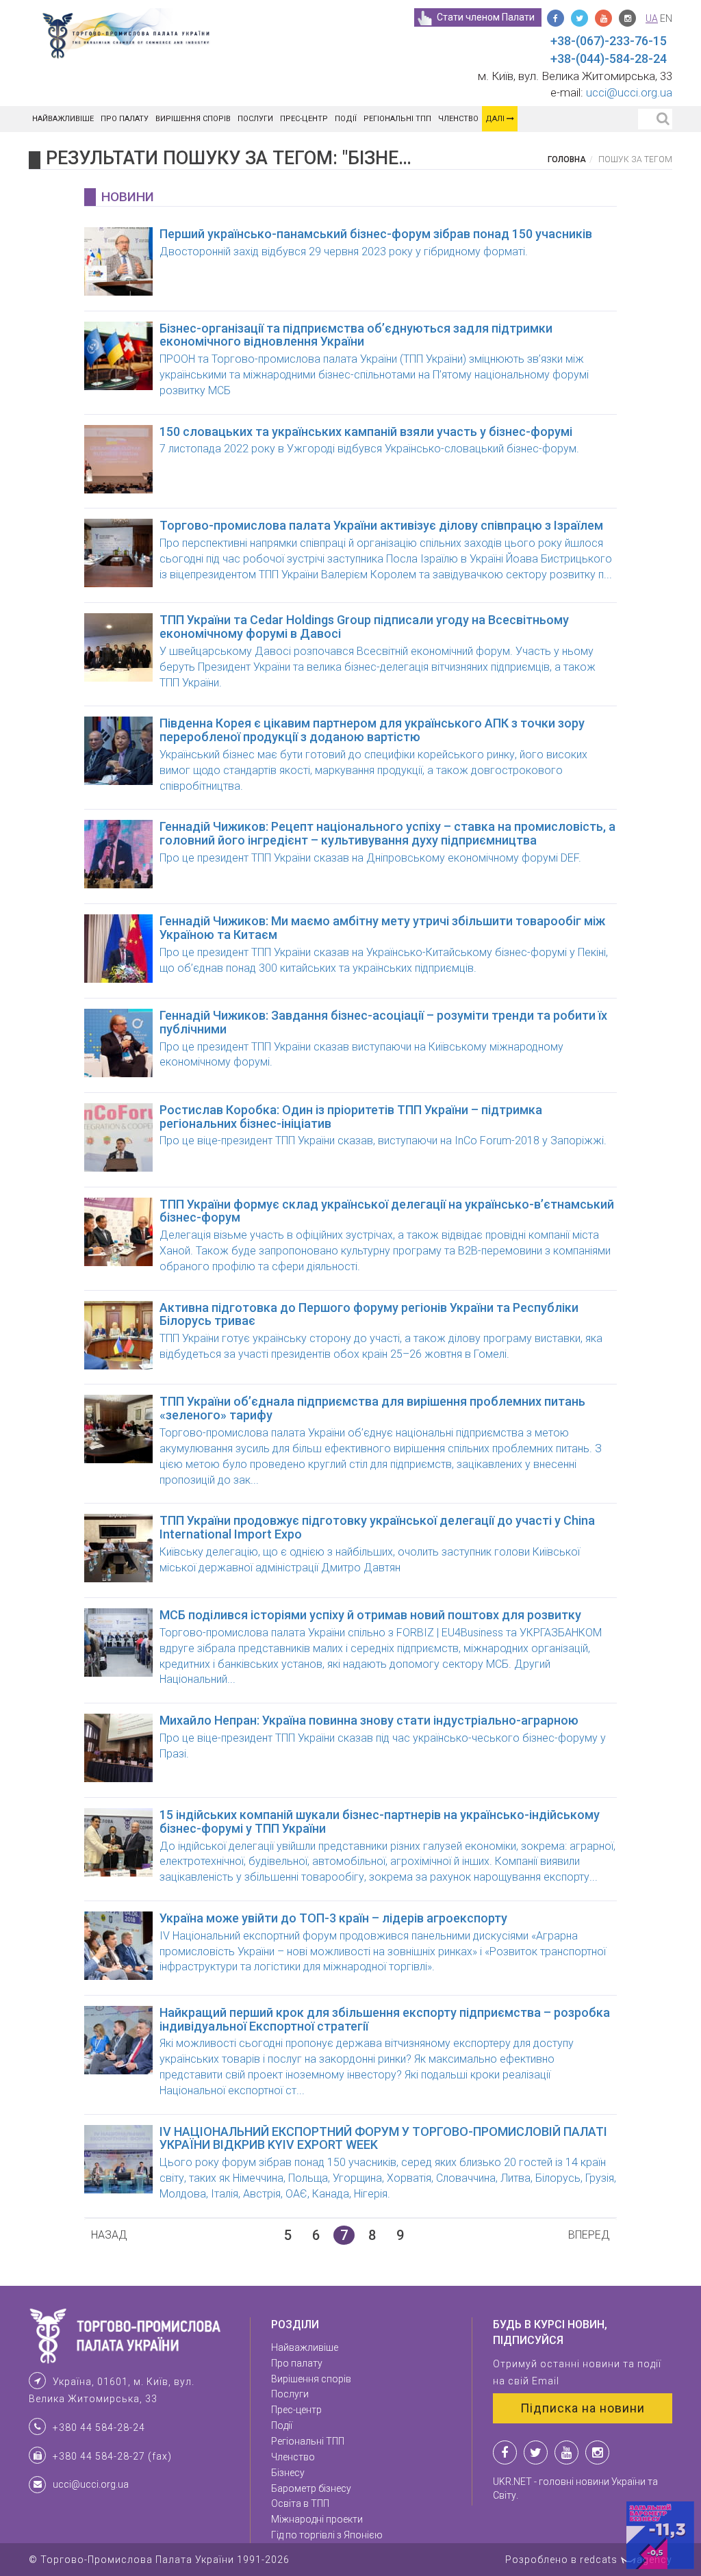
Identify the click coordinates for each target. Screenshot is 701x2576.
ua (652, 18)
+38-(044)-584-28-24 (609, 59)
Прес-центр (304, 119)
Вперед (589, 2235)
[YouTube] (603, 18)
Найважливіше (63, 119)
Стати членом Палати (486, 17)
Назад (109, 2235)
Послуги (255, 119)
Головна (567, 159)
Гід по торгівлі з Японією (327, 2535)
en (666, 18)
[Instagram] (627, 18)
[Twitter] (579, 18)
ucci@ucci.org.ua (629, 92)
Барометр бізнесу (311, 2488)
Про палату (125, 119)
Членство (458, 119)
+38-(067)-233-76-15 (609, 41)
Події (346, 119)
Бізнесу (288, 2473)
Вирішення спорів (193, 119)
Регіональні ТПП (397, 119)
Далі (496, 119)
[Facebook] (556, 18)
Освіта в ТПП (300, 2503)
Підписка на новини (583, 2408)
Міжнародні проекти (317, 2519)
